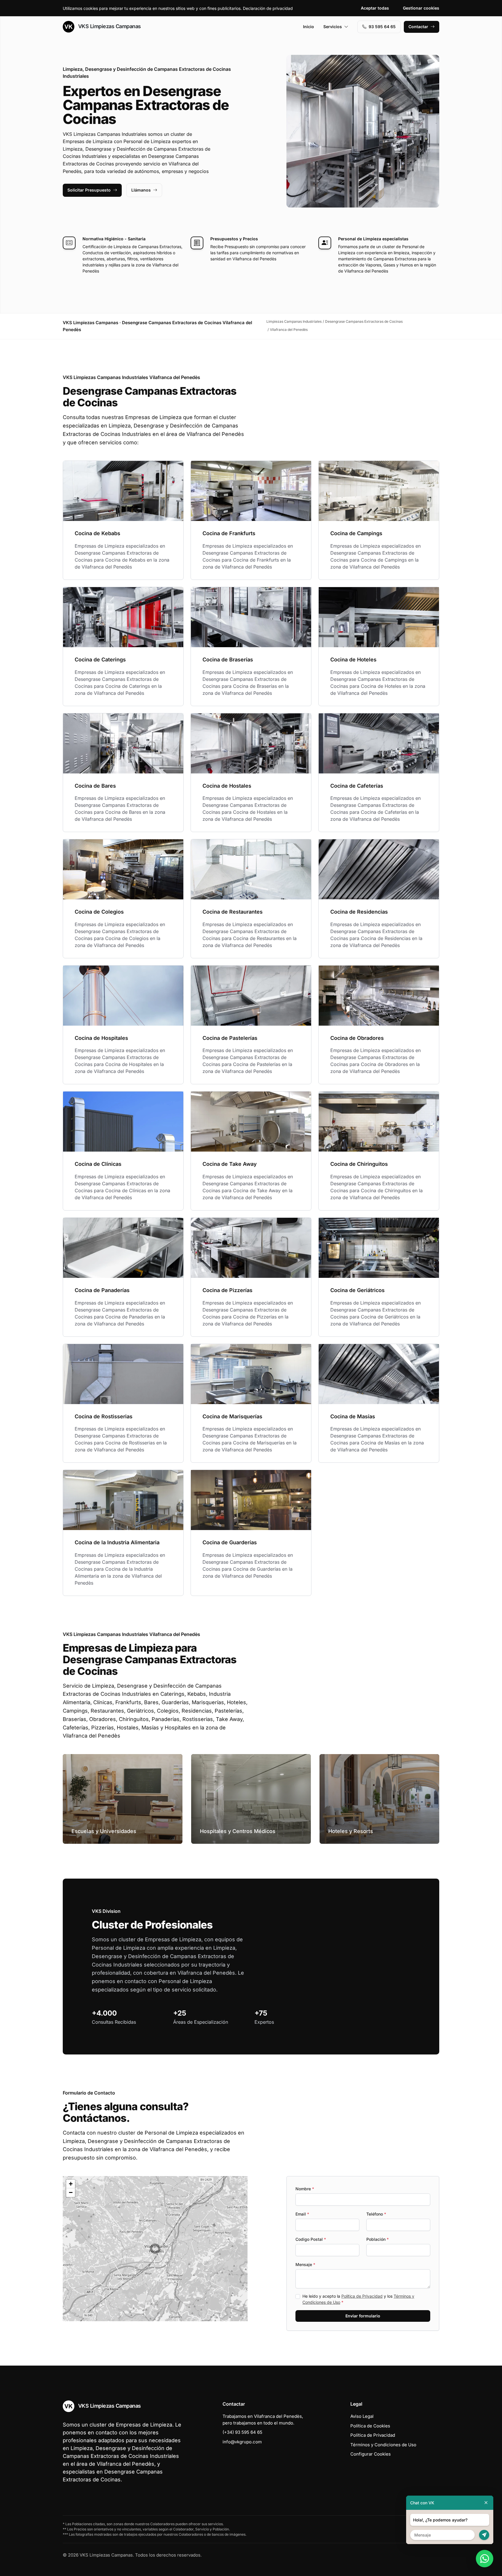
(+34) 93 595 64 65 (242, 2432)
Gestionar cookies (421, 8)
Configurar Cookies (371, 2454)
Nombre (305, 2189)
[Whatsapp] (485, 2559)
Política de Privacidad (362, 2296)
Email (302, 2214)
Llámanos (141, 190)
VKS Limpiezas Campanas (109, 26)
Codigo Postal (311, 2239)
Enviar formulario (363, 2316)
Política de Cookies (370, 2426)
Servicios (333, 27)
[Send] (484, 2535)
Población (378, 2239)
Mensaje (305, 2264)
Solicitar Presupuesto (89, 190)
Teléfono (376, 2214)
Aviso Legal (362, 2416)
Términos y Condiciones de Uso (383, 2445)
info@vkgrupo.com (242, 2442)
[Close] (486, 2503)
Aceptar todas (375, 8)
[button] (155, 2249)
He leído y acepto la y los (358, 2299)
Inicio (309, 27)
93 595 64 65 (382, 27)
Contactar (418, 27)
